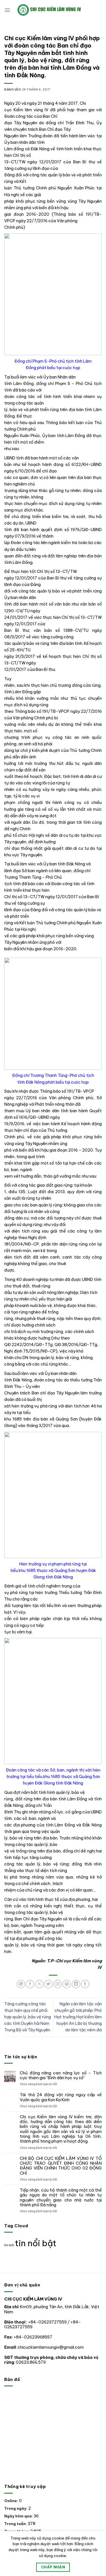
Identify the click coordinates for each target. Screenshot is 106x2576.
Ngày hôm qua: (19, 2516)
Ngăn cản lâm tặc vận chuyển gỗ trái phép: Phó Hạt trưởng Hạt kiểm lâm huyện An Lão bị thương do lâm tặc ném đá (78, 2017)
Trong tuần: (16, 2524)
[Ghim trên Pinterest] (67, 1984)
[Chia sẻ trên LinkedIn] (76, 1984)
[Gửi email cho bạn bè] (58, 1984)
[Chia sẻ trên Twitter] (48, 1984)
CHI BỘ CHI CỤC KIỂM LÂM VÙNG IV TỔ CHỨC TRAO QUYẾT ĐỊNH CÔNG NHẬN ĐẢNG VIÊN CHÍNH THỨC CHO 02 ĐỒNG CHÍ (61, 2166)
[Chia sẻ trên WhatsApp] (21, 1984)
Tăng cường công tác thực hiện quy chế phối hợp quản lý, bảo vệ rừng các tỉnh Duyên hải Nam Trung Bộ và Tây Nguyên (28, 2017)
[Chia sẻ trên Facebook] (30, 1984)
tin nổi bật (36, 2243)
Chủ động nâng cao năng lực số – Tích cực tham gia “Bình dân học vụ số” (61, 2076)
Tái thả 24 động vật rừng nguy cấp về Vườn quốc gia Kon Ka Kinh (61, 2097)
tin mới (9, 2245)
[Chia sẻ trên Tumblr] (85, 1984)
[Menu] (7, 10)
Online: (12, 2501)
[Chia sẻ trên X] (39, 1984)
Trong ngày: (16, 2508)
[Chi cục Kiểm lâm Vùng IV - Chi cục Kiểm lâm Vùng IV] (56, 10)
